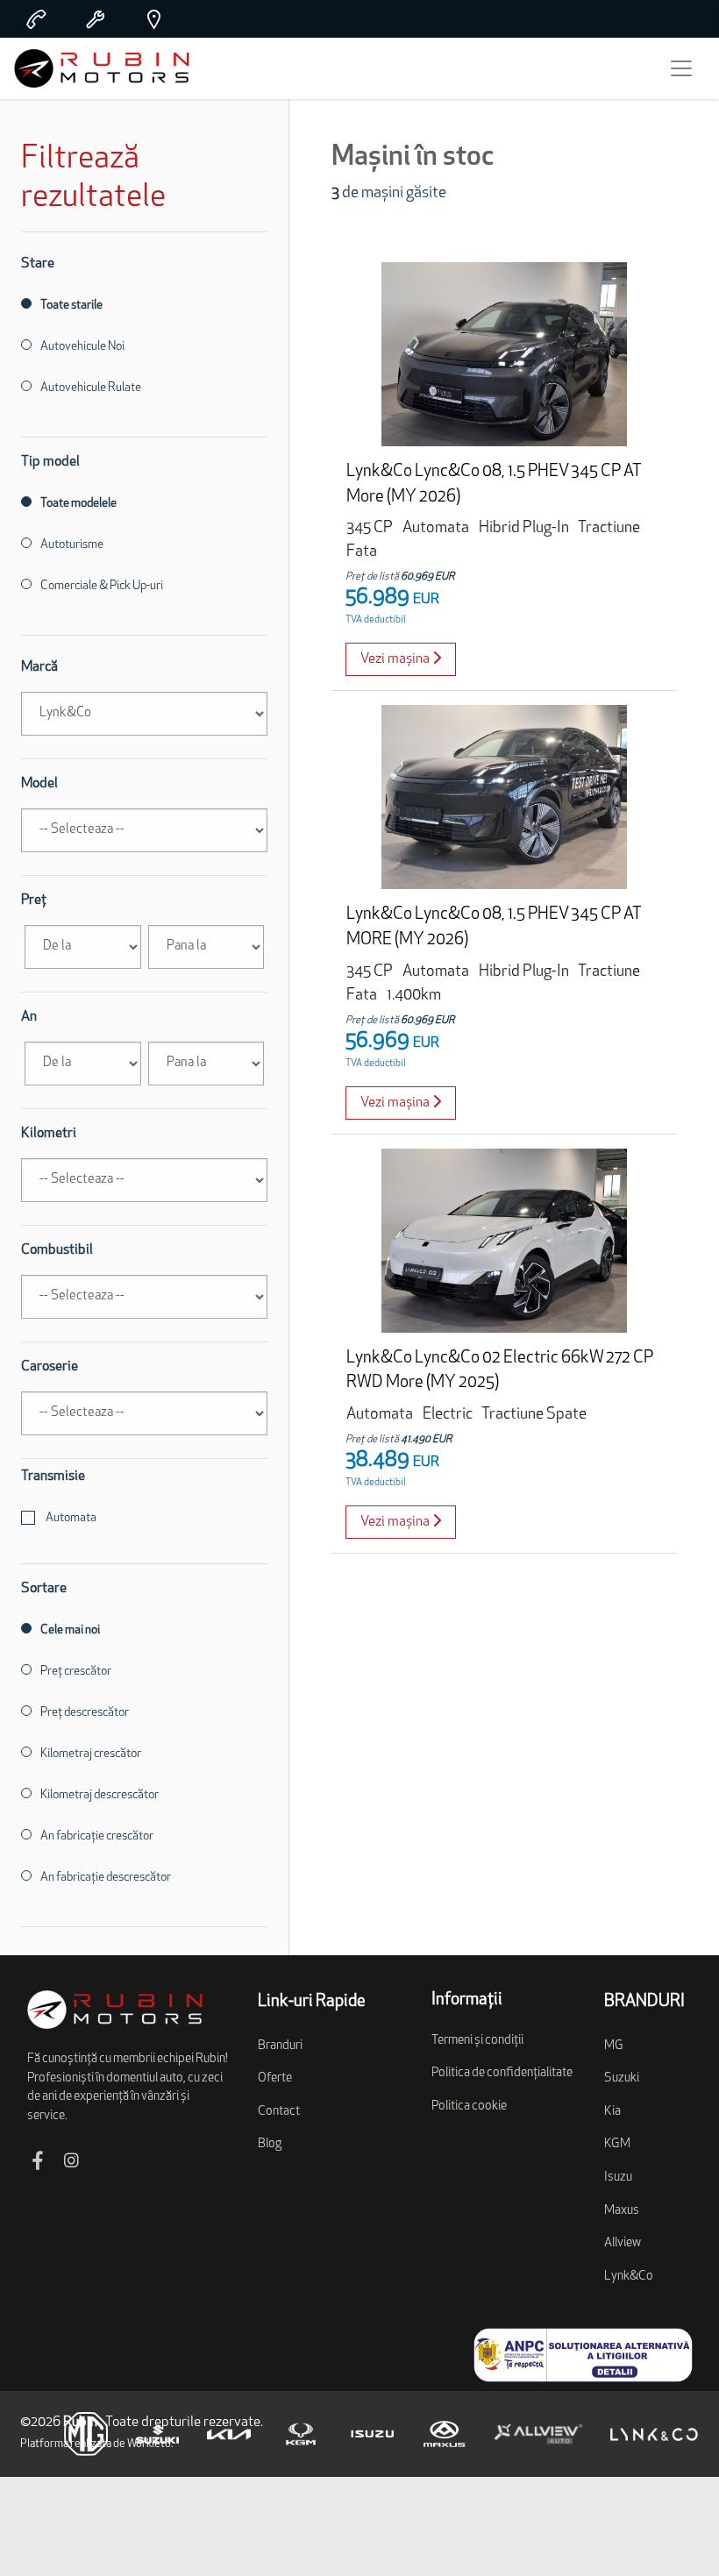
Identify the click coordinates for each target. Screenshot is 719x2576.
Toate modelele (78, 504)
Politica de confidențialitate (502, 2073)
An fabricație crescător (97, 1836)
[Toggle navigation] (681, 68)
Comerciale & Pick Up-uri (102, 586)
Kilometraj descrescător (100, 1795)
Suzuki (622, 2078)
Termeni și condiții (477, 2041)
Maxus (622, 2211)
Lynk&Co (629, 2277)
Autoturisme (72, 545)
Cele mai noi (70, 1630)
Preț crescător (76, 1672)
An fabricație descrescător (106, 1878)
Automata (70, 1518)
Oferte (275, 2078)
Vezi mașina (396, 659)
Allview (623, 2243)
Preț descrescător (85, 1713)
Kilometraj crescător (91, 1754)
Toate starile (71, 306)
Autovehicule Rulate (91, 388)
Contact (279, 2112)
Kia (612, 2112)
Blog (270, 2144)
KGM (617, 2144)
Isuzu (618, 2178)
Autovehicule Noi (82, 347)
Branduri (280, 2046)
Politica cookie (469, 2106)
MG (614, 2046)
